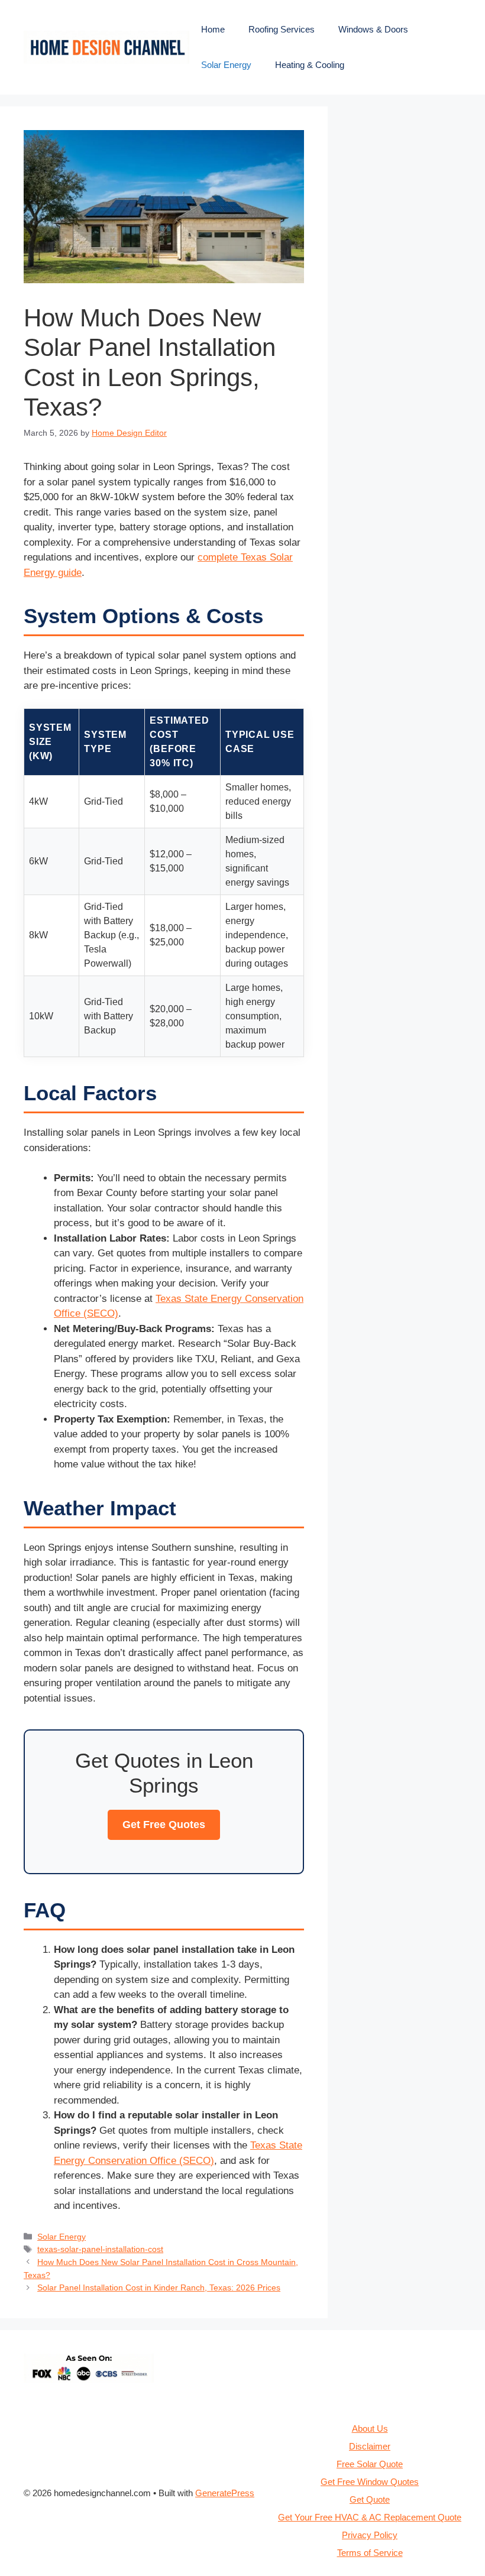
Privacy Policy (370, 2535)
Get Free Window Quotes (370, 2482)
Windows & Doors (373, 29)
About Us (370, 2428)
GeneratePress (225, 2493)
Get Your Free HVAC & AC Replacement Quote (370, 2517)
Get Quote (370, 2499)
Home (213, 29)
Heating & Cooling (310, 65)
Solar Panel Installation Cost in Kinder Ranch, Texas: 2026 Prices (159, 2287)
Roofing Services (282, 29)
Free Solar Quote (370, 2464)
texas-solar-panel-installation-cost (100, 2249)
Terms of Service (370, 2553)
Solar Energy (226, 65)
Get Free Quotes (164, 1825)
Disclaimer (370, 2446)
